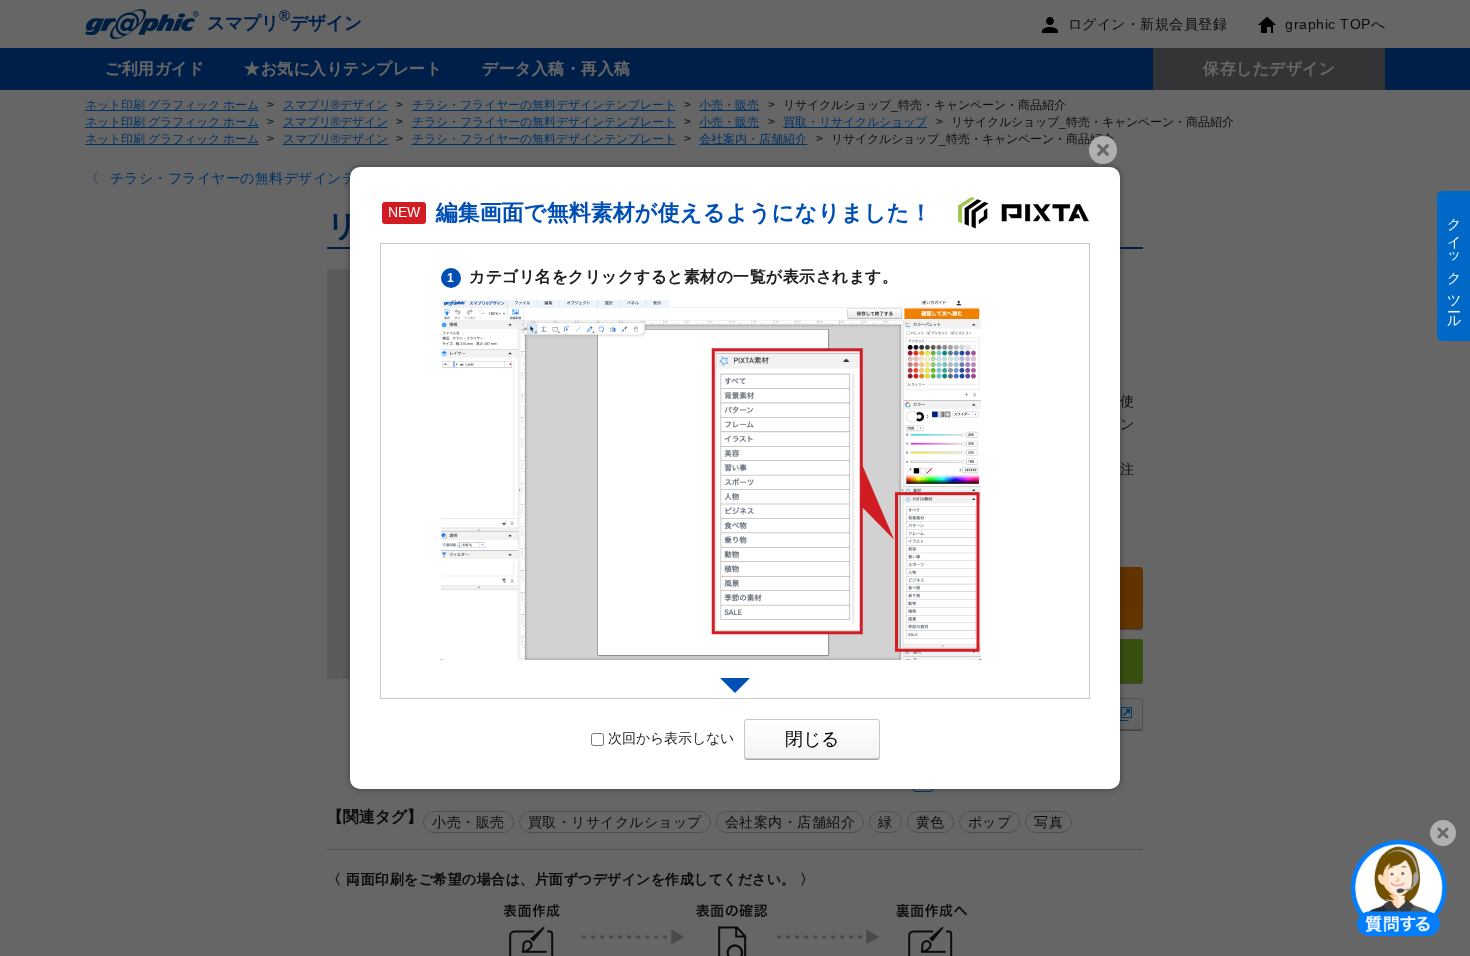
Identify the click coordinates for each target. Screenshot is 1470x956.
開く (1399, 887)
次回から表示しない (671, 738)
